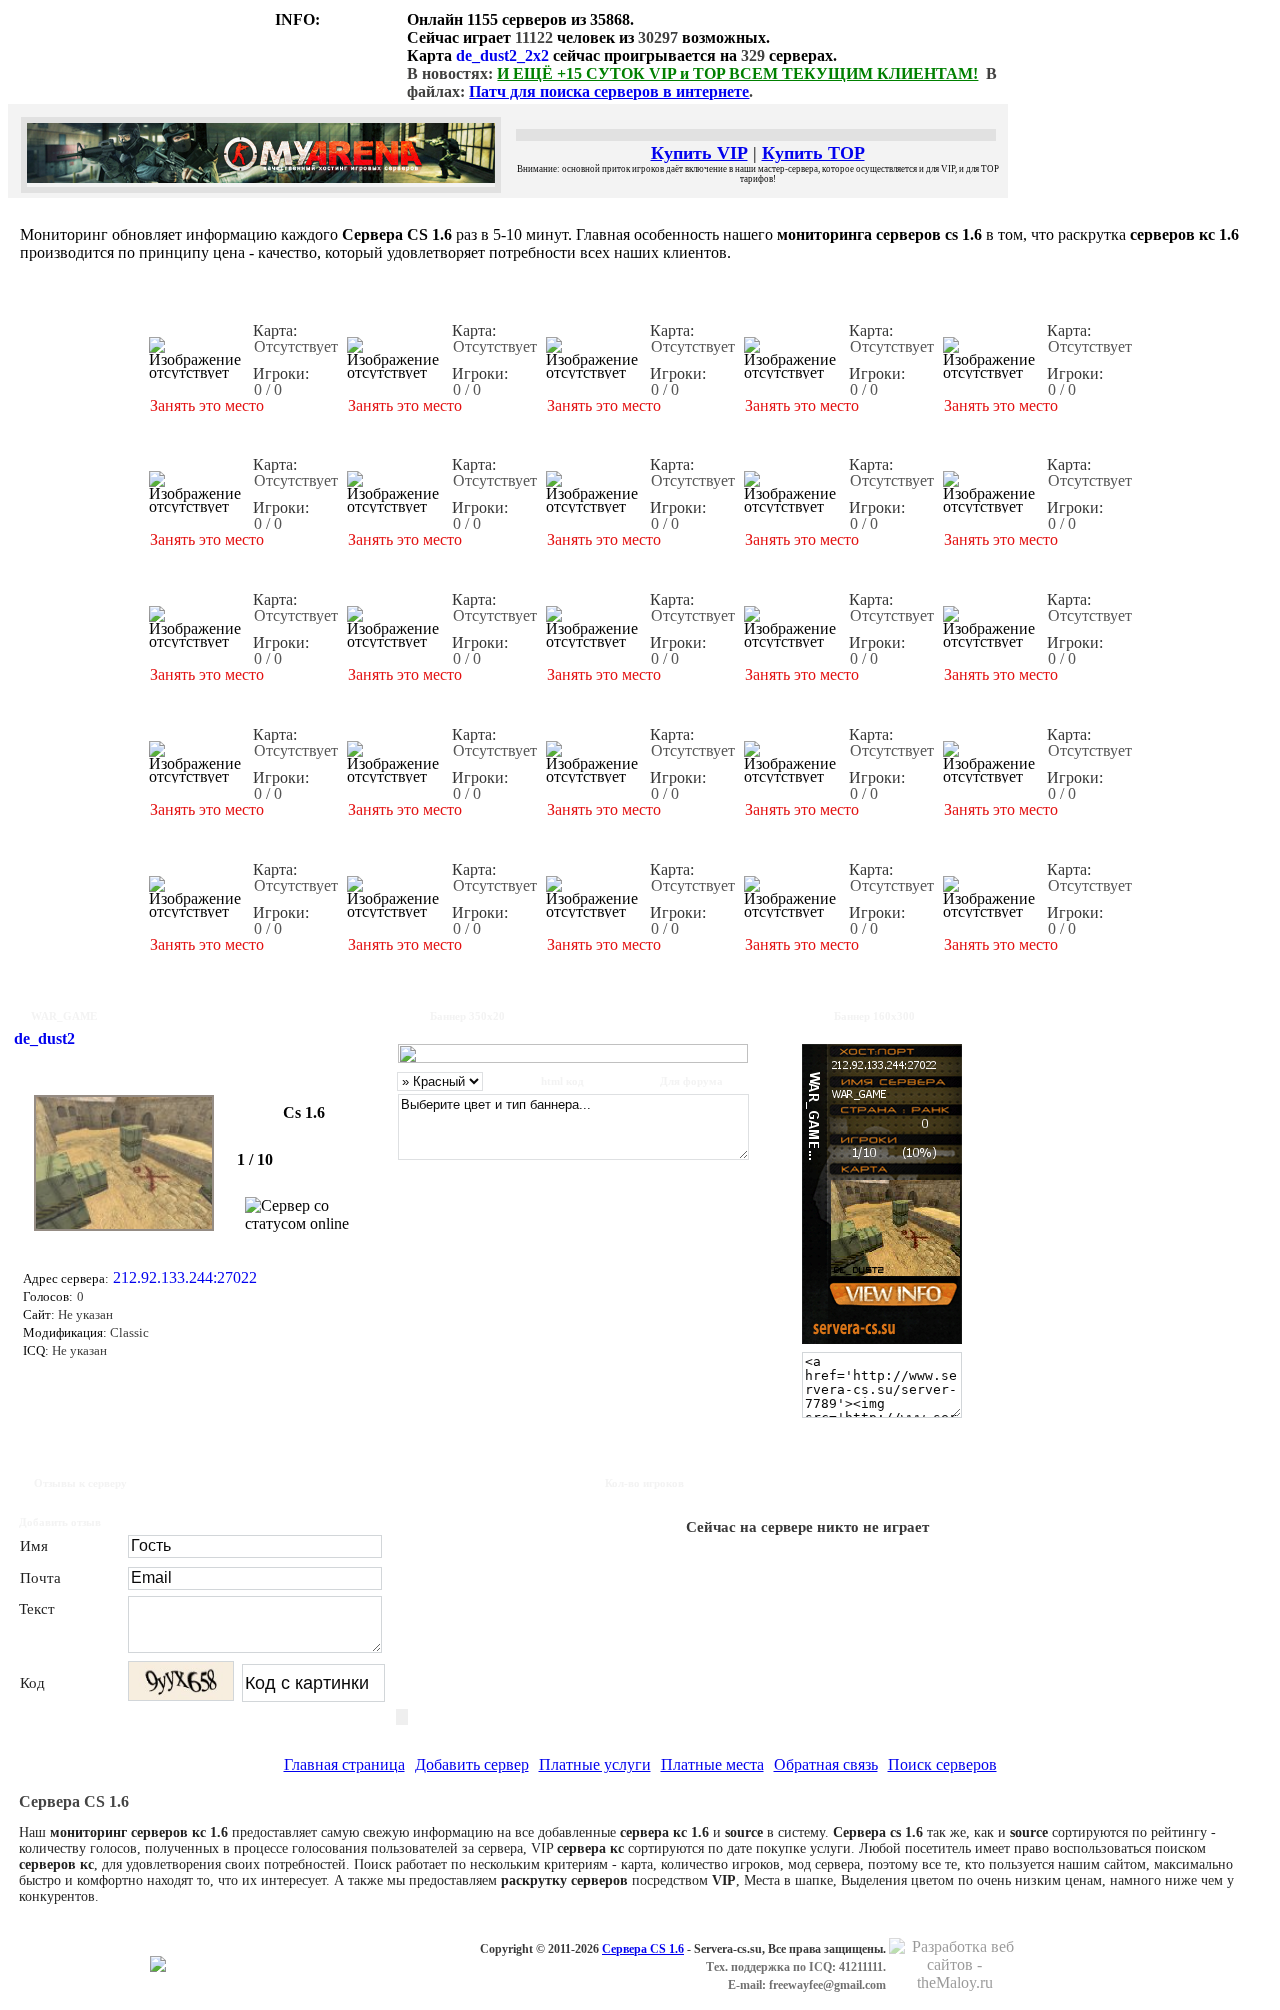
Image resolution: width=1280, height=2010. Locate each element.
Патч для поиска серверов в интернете (609, 91)
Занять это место (207, 405)
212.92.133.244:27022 (185, 1277)
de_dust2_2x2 (502, 55)
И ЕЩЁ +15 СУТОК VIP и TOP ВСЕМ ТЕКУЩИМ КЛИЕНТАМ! (737, 73)
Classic (128, 1332)
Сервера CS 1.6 (643, 1949)
